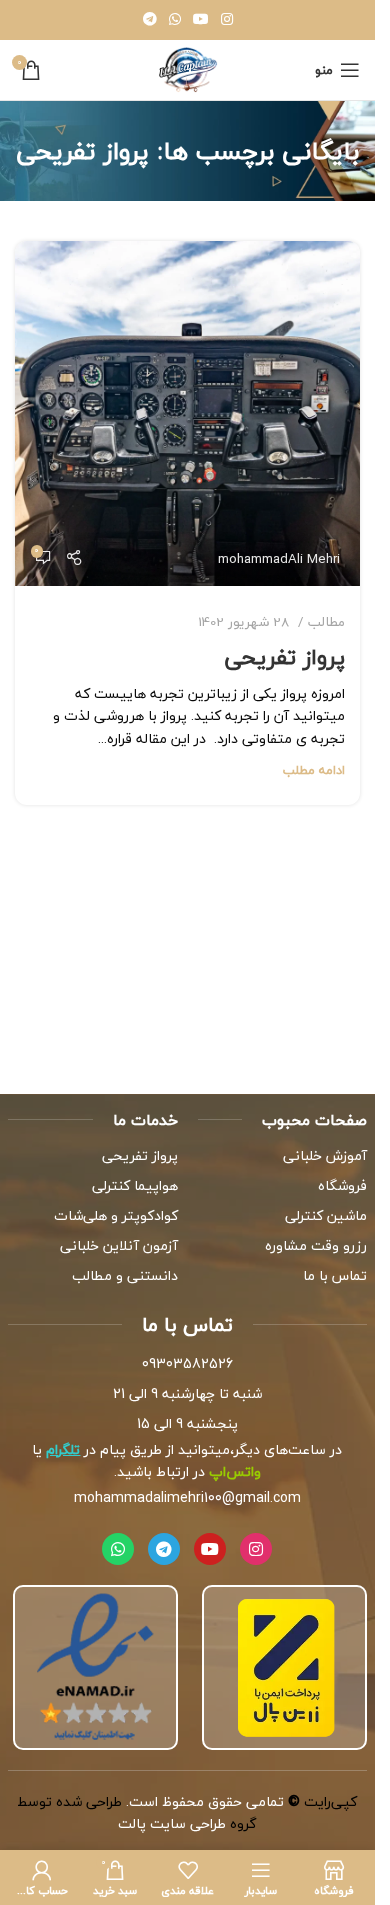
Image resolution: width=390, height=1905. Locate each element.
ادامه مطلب (314, 770)
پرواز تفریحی (285, 657)
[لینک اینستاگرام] (227, 20)
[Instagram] (256, 1549)
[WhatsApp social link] (175, 20)
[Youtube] (210, 1549)
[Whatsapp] (118, 1549)
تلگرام (63, 1449)
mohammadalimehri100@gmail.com (187, 1497)
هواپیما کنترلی (135, 1185)
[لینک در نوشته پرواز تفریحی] (187, 413)
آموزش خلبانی (325, 1155)
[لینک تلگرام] (150, 20)
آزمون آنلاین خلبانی (119, 1245)
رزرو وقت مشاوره (316, 1245)
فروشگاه (342, 1185)
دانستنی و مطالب (125, 1275)
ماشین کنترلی (326, 1215)
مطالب (326, 621)
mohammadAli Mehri (279, 558)
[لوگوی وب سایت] (188, 67)
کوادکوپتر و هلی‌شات (116, 1215)
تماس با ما (335, 1275)
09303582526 (187, 1363)
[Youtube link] (201, 20)
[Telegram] (164, 1549)
